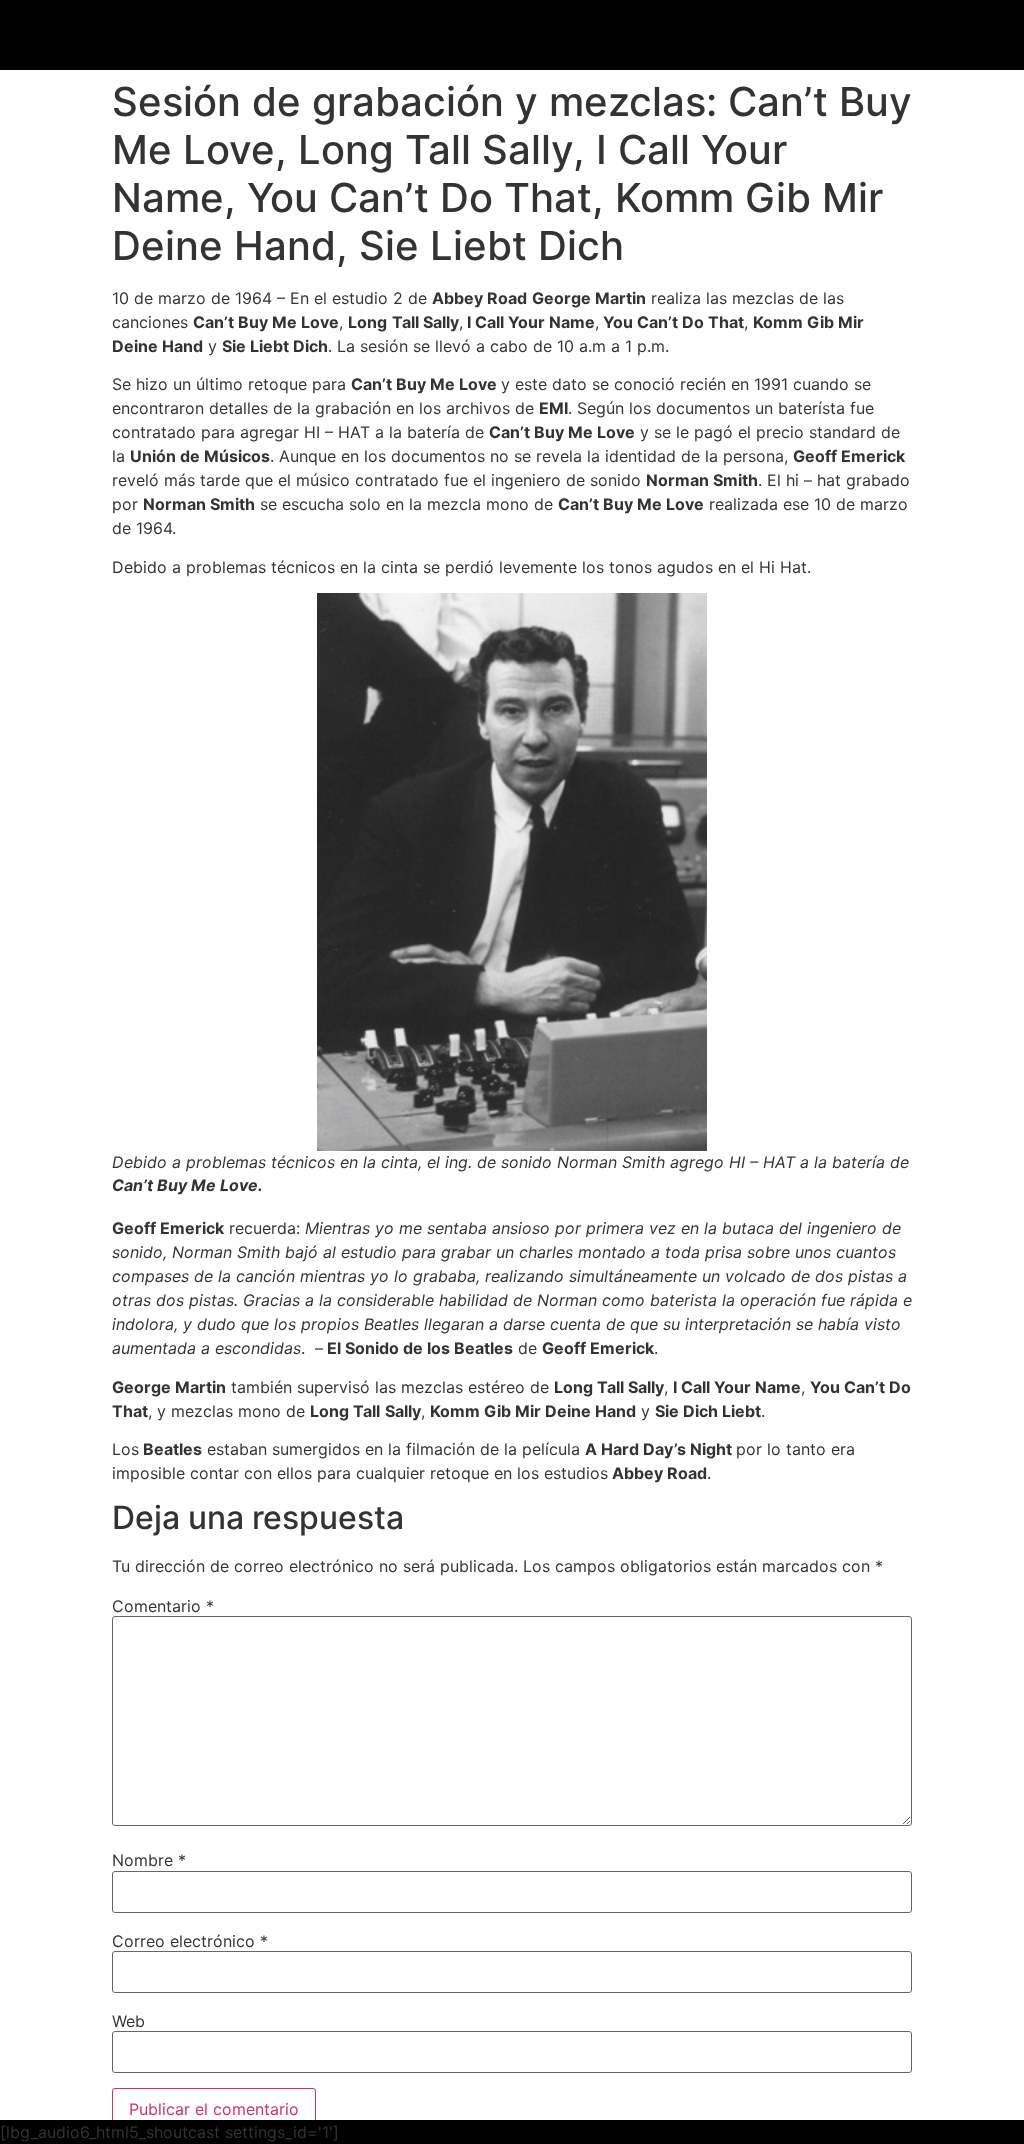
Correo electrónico (190, 1941)
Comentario (163, 1606)
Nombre (149, 1860)
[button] (708, 37)
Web (128, 2021)
